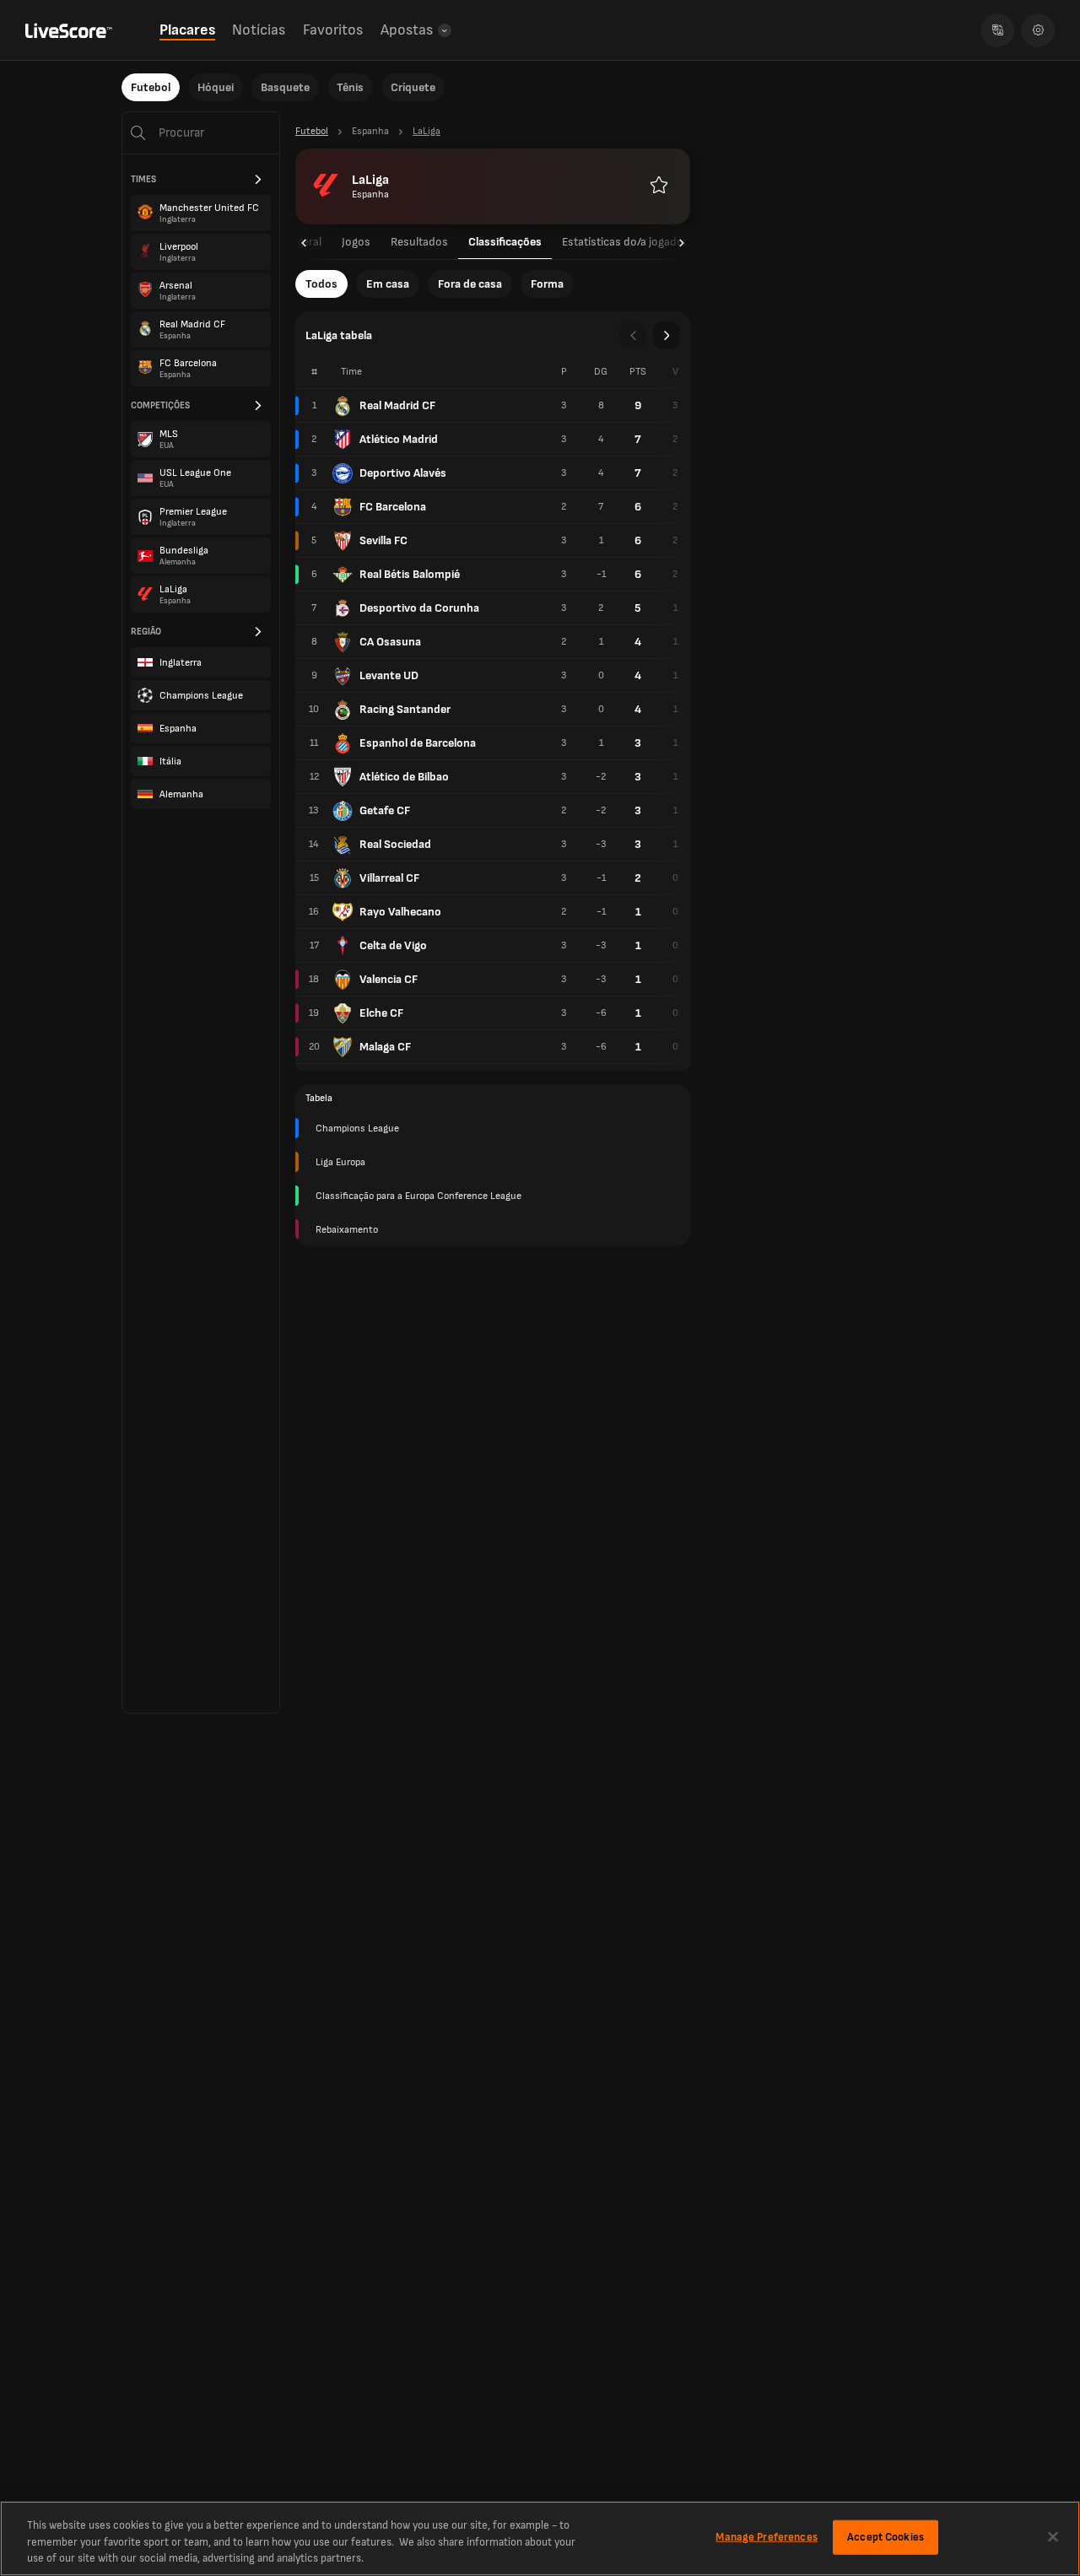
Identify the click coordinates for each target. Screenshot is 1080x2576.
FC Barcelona (393, 507)
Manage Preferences (766, 2536)
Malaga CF (385, 1047)
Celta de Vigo (393, 945)
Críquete (413, 87)
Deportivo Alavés (403, 473)
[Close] (1053, 2536)
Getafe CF (385, 810)
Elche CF (381, 1013)
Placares (187, 30)
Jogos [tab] (356, 242)
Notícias (259, 30)
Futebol (151, 87)
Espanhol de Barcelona (418, 743)
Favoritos (333, 30)
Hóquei (216, 87)
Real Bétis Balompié (410, 574)
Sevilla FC (383, 540)
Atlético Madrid (399, 439)
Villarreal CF (389, 878)
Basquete (285, 87)
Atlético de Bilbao (404, 777)
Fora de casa (470, 284)
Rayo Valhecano (400, 912)
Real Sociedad (395, 844)
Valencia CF (389, 979)
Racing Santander (405, 709)
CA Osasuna (390, 642)
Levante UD (389, 675)
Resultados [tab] (419, 242)
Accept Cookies (886, 2536)
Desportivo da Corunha (419, 608)
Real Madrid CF (397, 405)
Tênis (350, 87)
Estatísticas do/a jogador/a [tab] (629, 242)
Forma (547, 284)
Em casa (388, 284)
